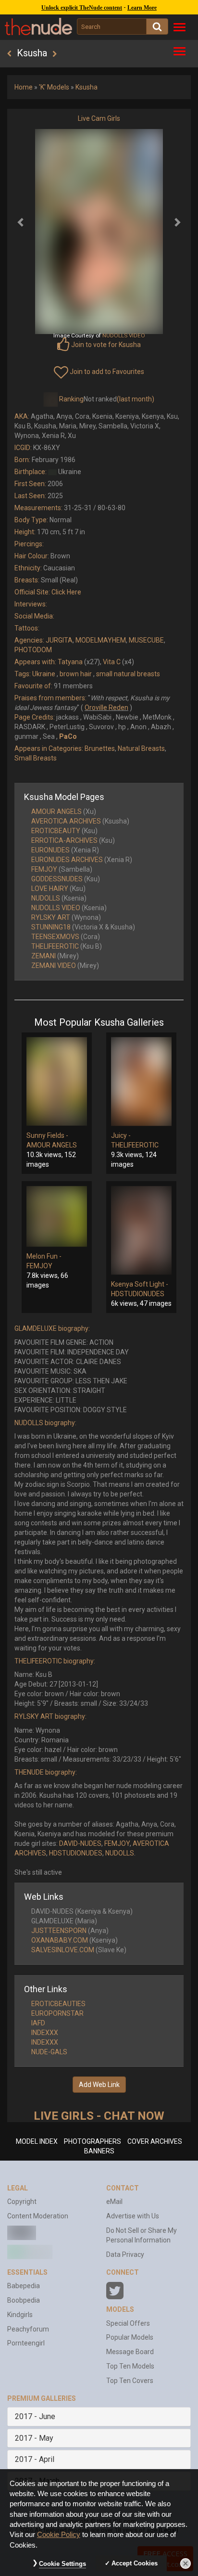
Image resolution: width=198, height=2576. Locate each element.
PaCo (68, 736)
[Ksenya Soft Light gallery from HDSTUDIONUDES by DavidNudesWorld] (141, 1230)
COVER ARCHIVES (155, 2141)
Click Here (66, 592)
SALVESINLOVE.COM (63, 1950)
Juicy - (121, 1135)
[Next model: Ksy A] (55, 54)
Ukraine (44, 674)
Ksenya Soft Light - (140, 1284)
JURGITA (59, 640)
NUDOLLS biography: (45, 1423)
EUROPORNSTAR (57, 2013)
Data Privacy (125, 2254)
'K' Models (54, 87)
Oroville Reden (106, 708)
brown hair (76, 674)
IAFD (38, 2023)
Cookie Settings (62, 2564)
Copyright (22, 2202)
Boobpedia (24, 2300)
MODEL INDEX (37, 2141)
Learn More (142, 8)
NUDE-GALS (49, 2052)
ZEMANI (43, 956)
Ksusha (87, 87)
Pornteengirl (26, 2343)
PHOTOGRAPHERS (93, 2141)
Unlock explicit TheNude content (82, 8)
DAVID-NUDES (80, 1843)
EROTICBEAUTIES (58, 2004)
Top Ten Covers (130, 2381)
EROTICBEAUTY (56, 831)
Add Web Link (99, 2085)
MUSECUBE (146, 640)
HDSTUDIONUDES (138, 1294)
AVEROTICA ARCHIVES (66, 821)
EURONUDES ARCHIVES (67, 860)
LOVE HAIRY (50, 889)
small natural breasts (128, 674)
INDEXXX (45, 2033)
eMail (114, 2202)
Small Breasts (36, 758)
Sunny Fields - (47, 1135)
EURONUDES (50, 850)
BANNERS (99, 2151)
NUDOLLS (46, 898)
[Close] (186, 2563)
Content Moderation (38, 2216)
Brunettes (100, 748)
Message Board (130, 2352)
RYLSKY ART (51, 917)
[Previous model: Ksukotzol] (9, 54)
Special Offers (128, 2323)
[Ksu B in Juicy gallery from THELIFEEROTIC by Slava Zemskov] (141, 1082)
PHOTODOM (33, 650)
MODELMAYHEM (101, 640)
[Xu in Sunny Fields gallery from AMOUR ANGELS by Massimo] (57, 1082)
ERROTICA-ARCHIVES (64, 840)
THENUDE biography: (46, 1772)
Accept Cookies (135, 2563)
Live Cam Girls (99, 118)
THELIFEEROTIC (55, 946)
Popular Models (130, 2337)
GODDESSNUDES (57, 879)
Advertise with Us (133, 2216)
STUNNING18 (51, 927)
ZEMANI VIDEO (54, 966)
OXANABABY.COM (60, 1940)
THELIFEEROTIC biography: (55, 1661)
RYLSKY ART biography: (50, 1716)
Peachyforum (28, 2329)
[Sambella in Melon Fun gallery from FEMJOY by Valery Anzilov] (57, 1216)
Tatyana (70, 662)
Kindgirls (20, 2315)
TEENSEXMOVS (55, 937)
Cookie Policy (59, 2535)
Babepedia (24, 2286)
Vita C (112, 662)
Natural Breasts (141, 748)
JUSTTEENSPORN (59, 1931)
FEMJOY (44, 869)
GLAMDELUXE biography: (52, 1328)
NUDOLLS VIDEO (56, 908)
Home (24, 87)
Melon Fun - (44, 1256)
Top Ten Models (130, 2366)
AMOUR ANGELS (56, 811)
